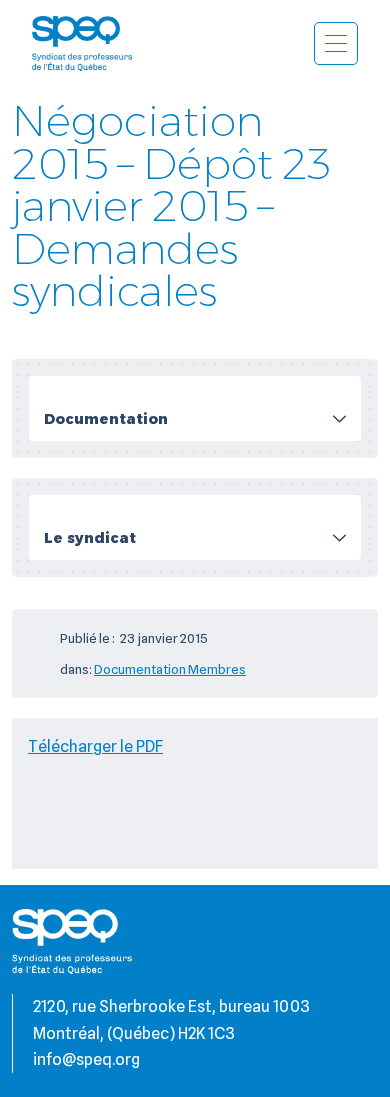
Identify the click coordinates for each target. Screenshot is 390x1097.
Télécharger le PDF (95, 746)
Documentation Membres (170, 669)
